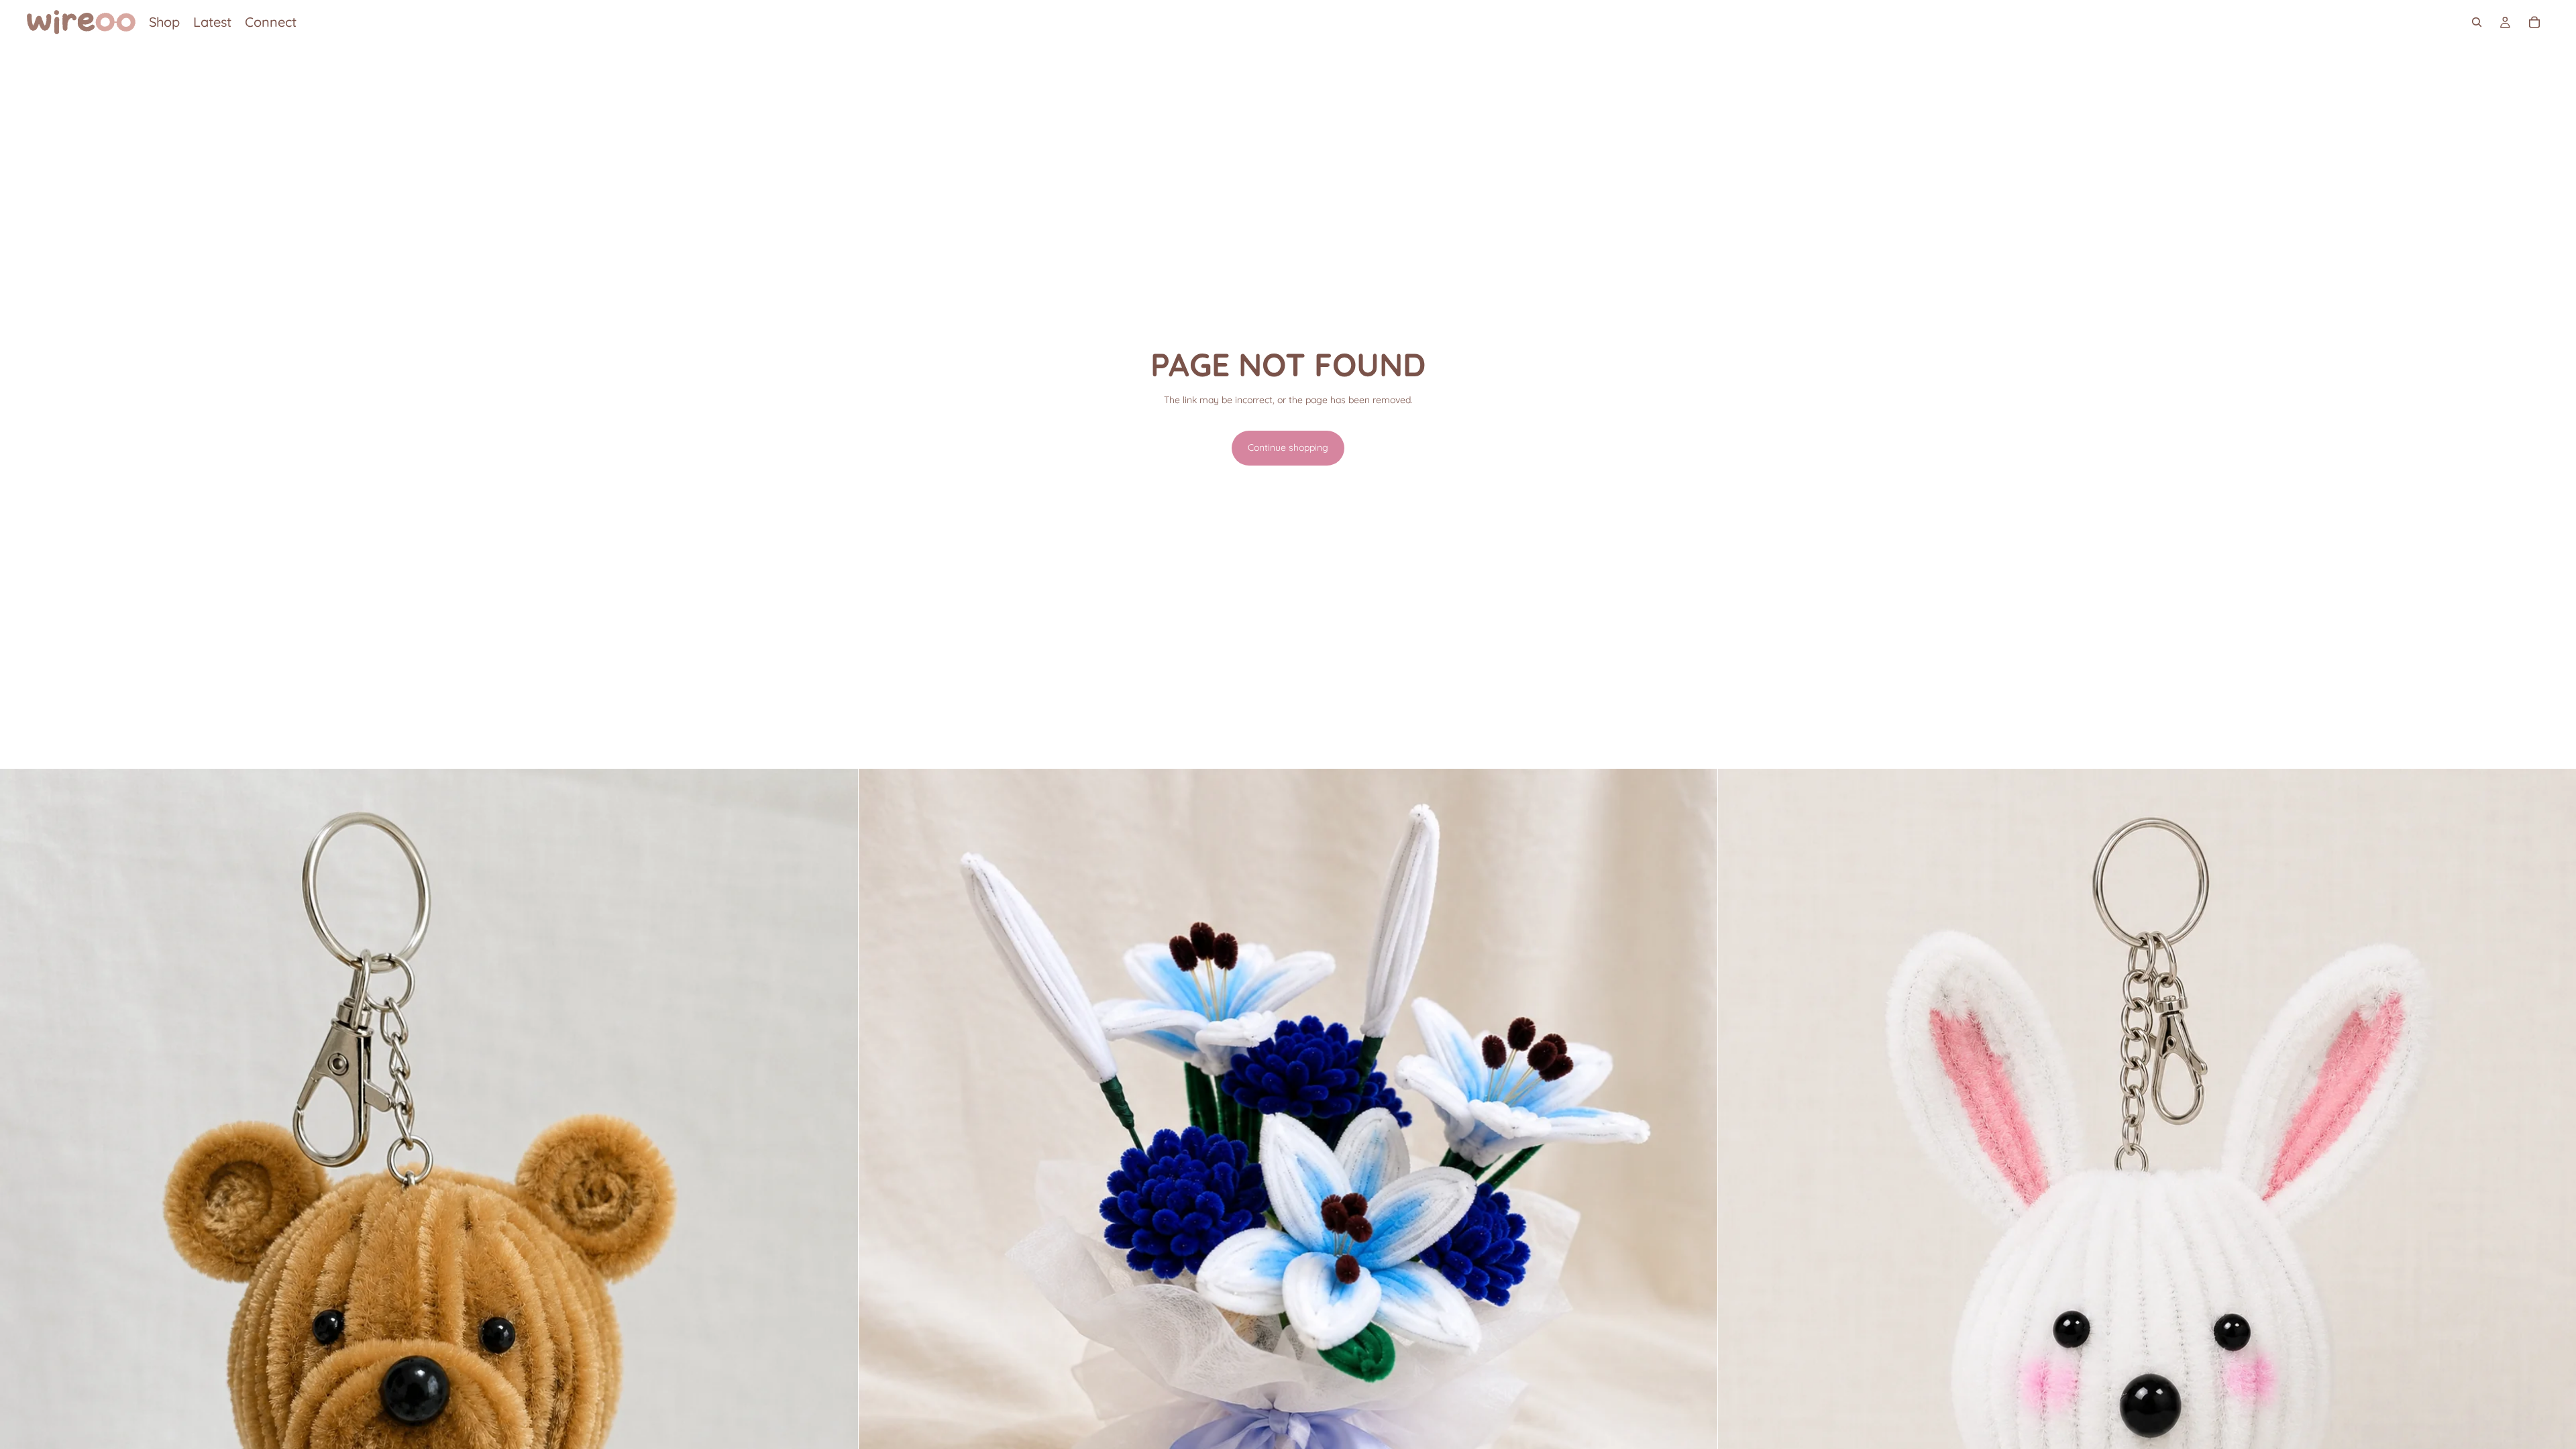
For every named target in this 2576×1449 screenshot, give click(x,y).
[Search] (2477, 22)
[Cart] (2534, 22)
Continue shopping (1288, 447)
